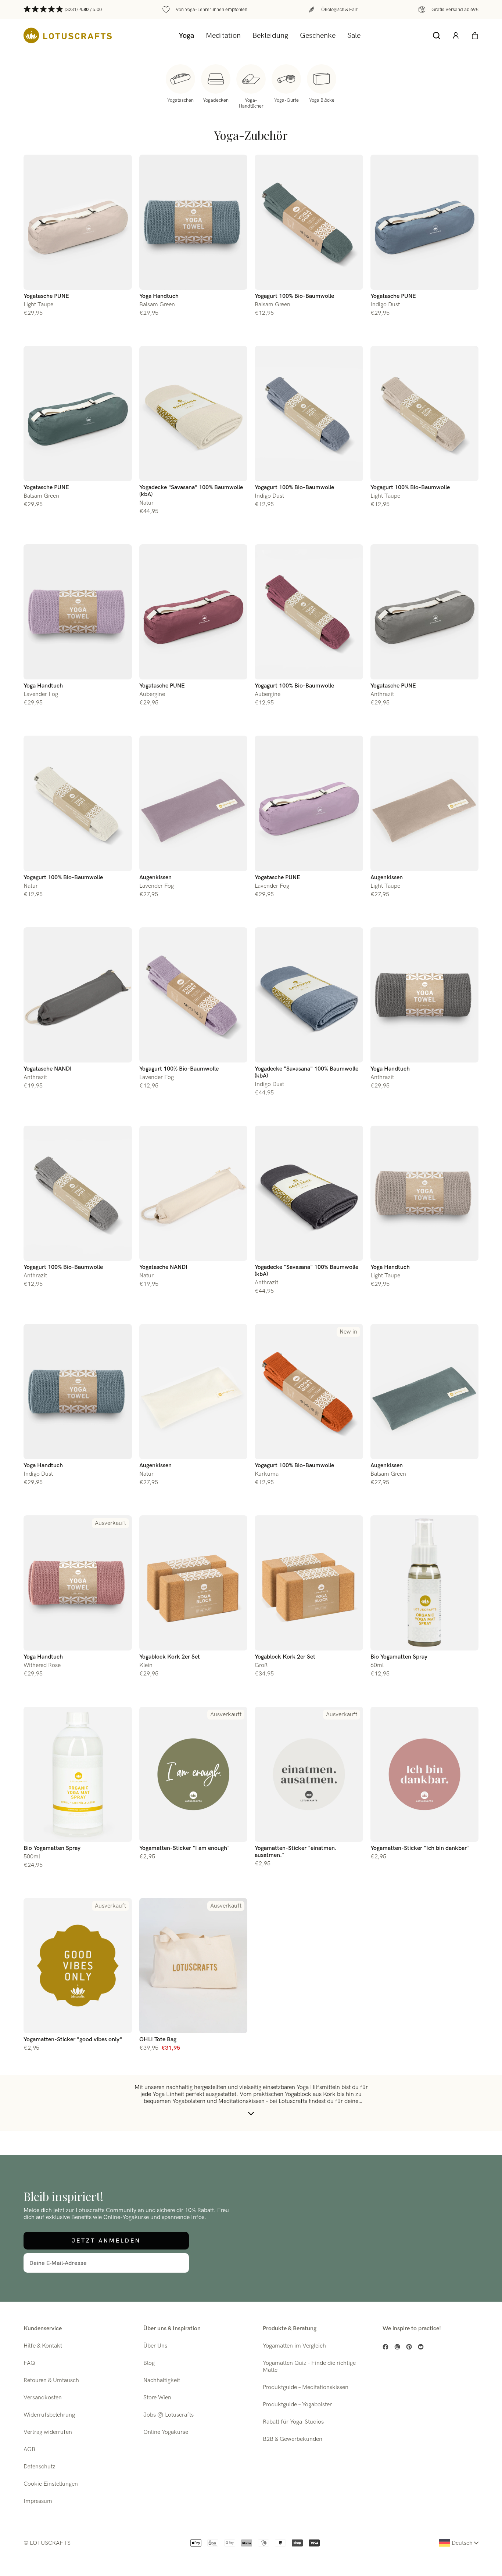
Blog (149, 2363)
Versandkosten (43, 2398)
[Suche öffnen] (437, 36)
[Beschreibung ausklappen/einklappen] (251, 2114)
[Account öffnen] (456, 36)
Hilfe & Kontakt (43, 2346)
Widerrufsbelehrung (49, 2415)
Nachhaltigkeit (162, 2380)
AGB (29, 2449)
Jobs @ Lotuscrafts (168, 2415)
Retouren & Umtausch (51, 2380)
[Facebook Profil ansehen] (386, 2347)
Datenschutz (40, 2467)
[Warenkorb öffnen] (475, 36)
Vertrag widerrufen (48, 2432)
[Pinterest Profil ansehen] (409, 2347)
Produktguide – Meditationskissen (306, 2387)
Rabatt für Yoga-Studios (293, 2422)
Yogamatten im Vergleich (294, 2346)
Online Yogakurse (166, 2432)
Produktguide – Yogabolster (297, 2405)
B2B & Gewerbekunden (293, 2439)
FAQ (29, 2363)
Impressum (38, 2501)
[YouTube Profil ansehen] (421, 2347)
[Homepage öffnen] (68, 35)
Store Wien (157, 2398)
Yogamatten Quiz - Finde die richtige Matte (309, 2367)
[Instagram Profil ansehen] (397, 2347)
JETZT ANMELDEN (106, 2241)
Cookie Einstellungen (51, 2484)
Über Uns (155, 2346)
